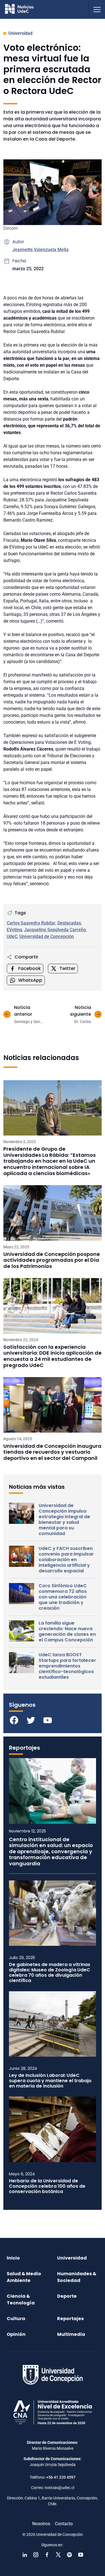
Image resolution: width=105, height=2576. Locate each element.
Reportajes (70, 2319)
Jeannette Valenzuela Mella (40, 250)
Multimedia (71, 2334)
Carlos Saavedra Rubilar (31, 923)
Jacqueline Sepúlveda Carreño (55, 930)
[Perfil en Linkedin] (25, 2555)
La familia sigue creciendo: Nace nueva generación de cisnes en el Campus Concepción (67, 1632)
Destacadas (69, 923)
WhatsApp (30, 980)
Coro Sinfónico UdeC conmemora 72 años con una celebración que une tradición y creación (63, 1597)
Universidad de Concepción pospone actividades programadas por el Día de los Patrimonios (52, 1260)
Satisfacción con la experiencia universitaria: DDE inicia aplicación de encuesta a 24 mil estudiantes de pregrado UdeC (53, 1356)
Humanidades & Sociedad (77, 2277)
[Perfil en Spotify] (69, 2555)
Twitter (67, 968)
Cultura (16, 2319)
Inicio (13, 2258)
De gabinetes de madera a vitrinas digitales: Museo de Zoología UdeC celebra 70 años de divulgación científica (50, 1973)
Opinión (16, 2334)
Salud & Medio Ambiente (24, 2277)
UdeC (12, 936)
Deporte (67, 2296)
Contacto (64, 2524)
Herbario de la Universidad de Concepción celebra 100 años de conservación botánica (47, 2186)
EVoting (14, 930)
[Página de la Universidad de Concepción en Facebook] (47, 2555)
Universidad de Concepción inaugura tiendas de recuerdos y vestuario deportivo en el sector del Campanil (52, 1452)
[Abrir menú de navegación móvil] (97, 9)
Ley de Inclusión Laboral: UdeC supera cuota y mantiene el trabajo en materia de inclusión (50, 2081)
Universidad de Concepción (47, 936)
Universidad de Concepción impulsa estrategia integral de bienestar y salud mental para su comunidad (64, 1520)
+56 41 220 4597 (61, 2477)
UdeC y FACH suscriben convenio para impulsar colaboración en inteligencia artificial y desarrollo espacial (66, 1560)
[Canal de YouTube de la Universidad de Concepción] (81, 2555)
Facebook (30, 968)
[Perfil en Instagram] (36, 2555)
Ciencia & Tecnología (21, 2299)
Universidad (20, 33)
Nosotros (41, 2524)
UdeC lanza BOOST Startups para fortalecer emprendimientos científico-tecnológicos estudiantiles (67, 1666)
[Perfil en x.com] (58, 2555)
